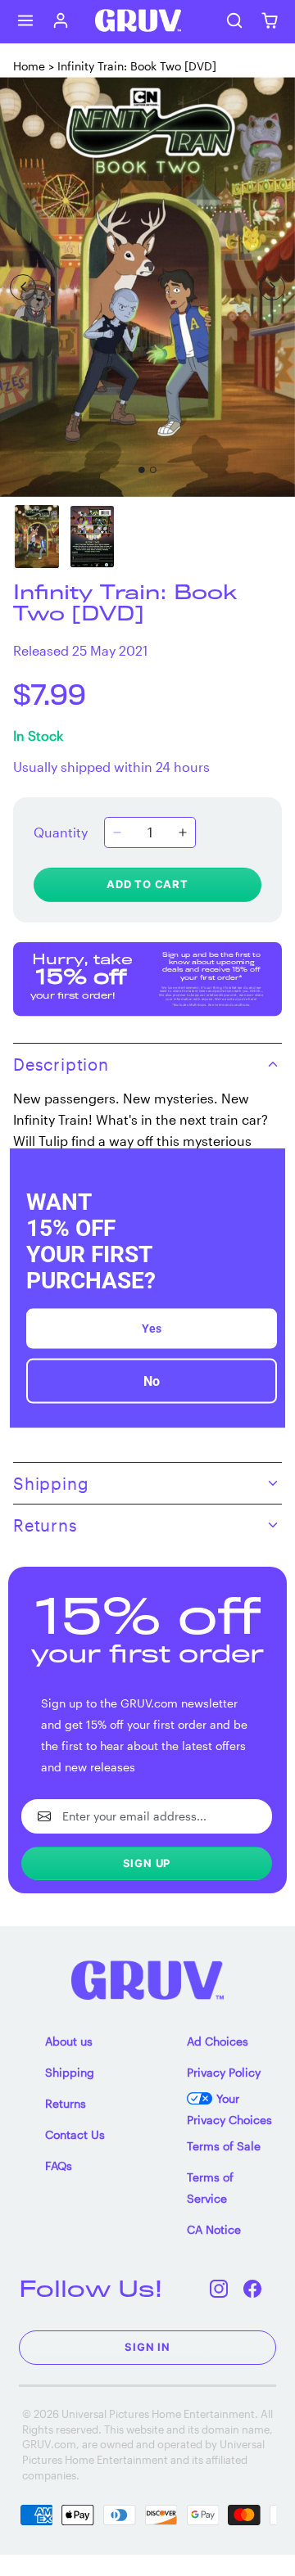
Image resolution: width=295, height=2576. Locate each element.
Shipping (70, 2072)
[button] (26, 21)
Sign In (147, 2347)
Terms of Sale (224, 2146)
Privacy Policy (224, 2072)
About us (69, 2041)
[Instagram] (219, 2288)
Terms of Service (210, 2188)
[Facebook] (253, 2288)
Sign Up (147, 1863)
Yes (152, 1329)
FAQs (59, 2165)
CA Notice (214, 2229)
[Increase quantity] (183, 832)
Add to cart (147, 884)
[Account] (61, 21)
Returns (66, 2103)
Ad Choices (218, 2041)
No (152, 1381)
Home (29, 66)
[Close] (265, 1167)
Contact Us (75, 2134)
